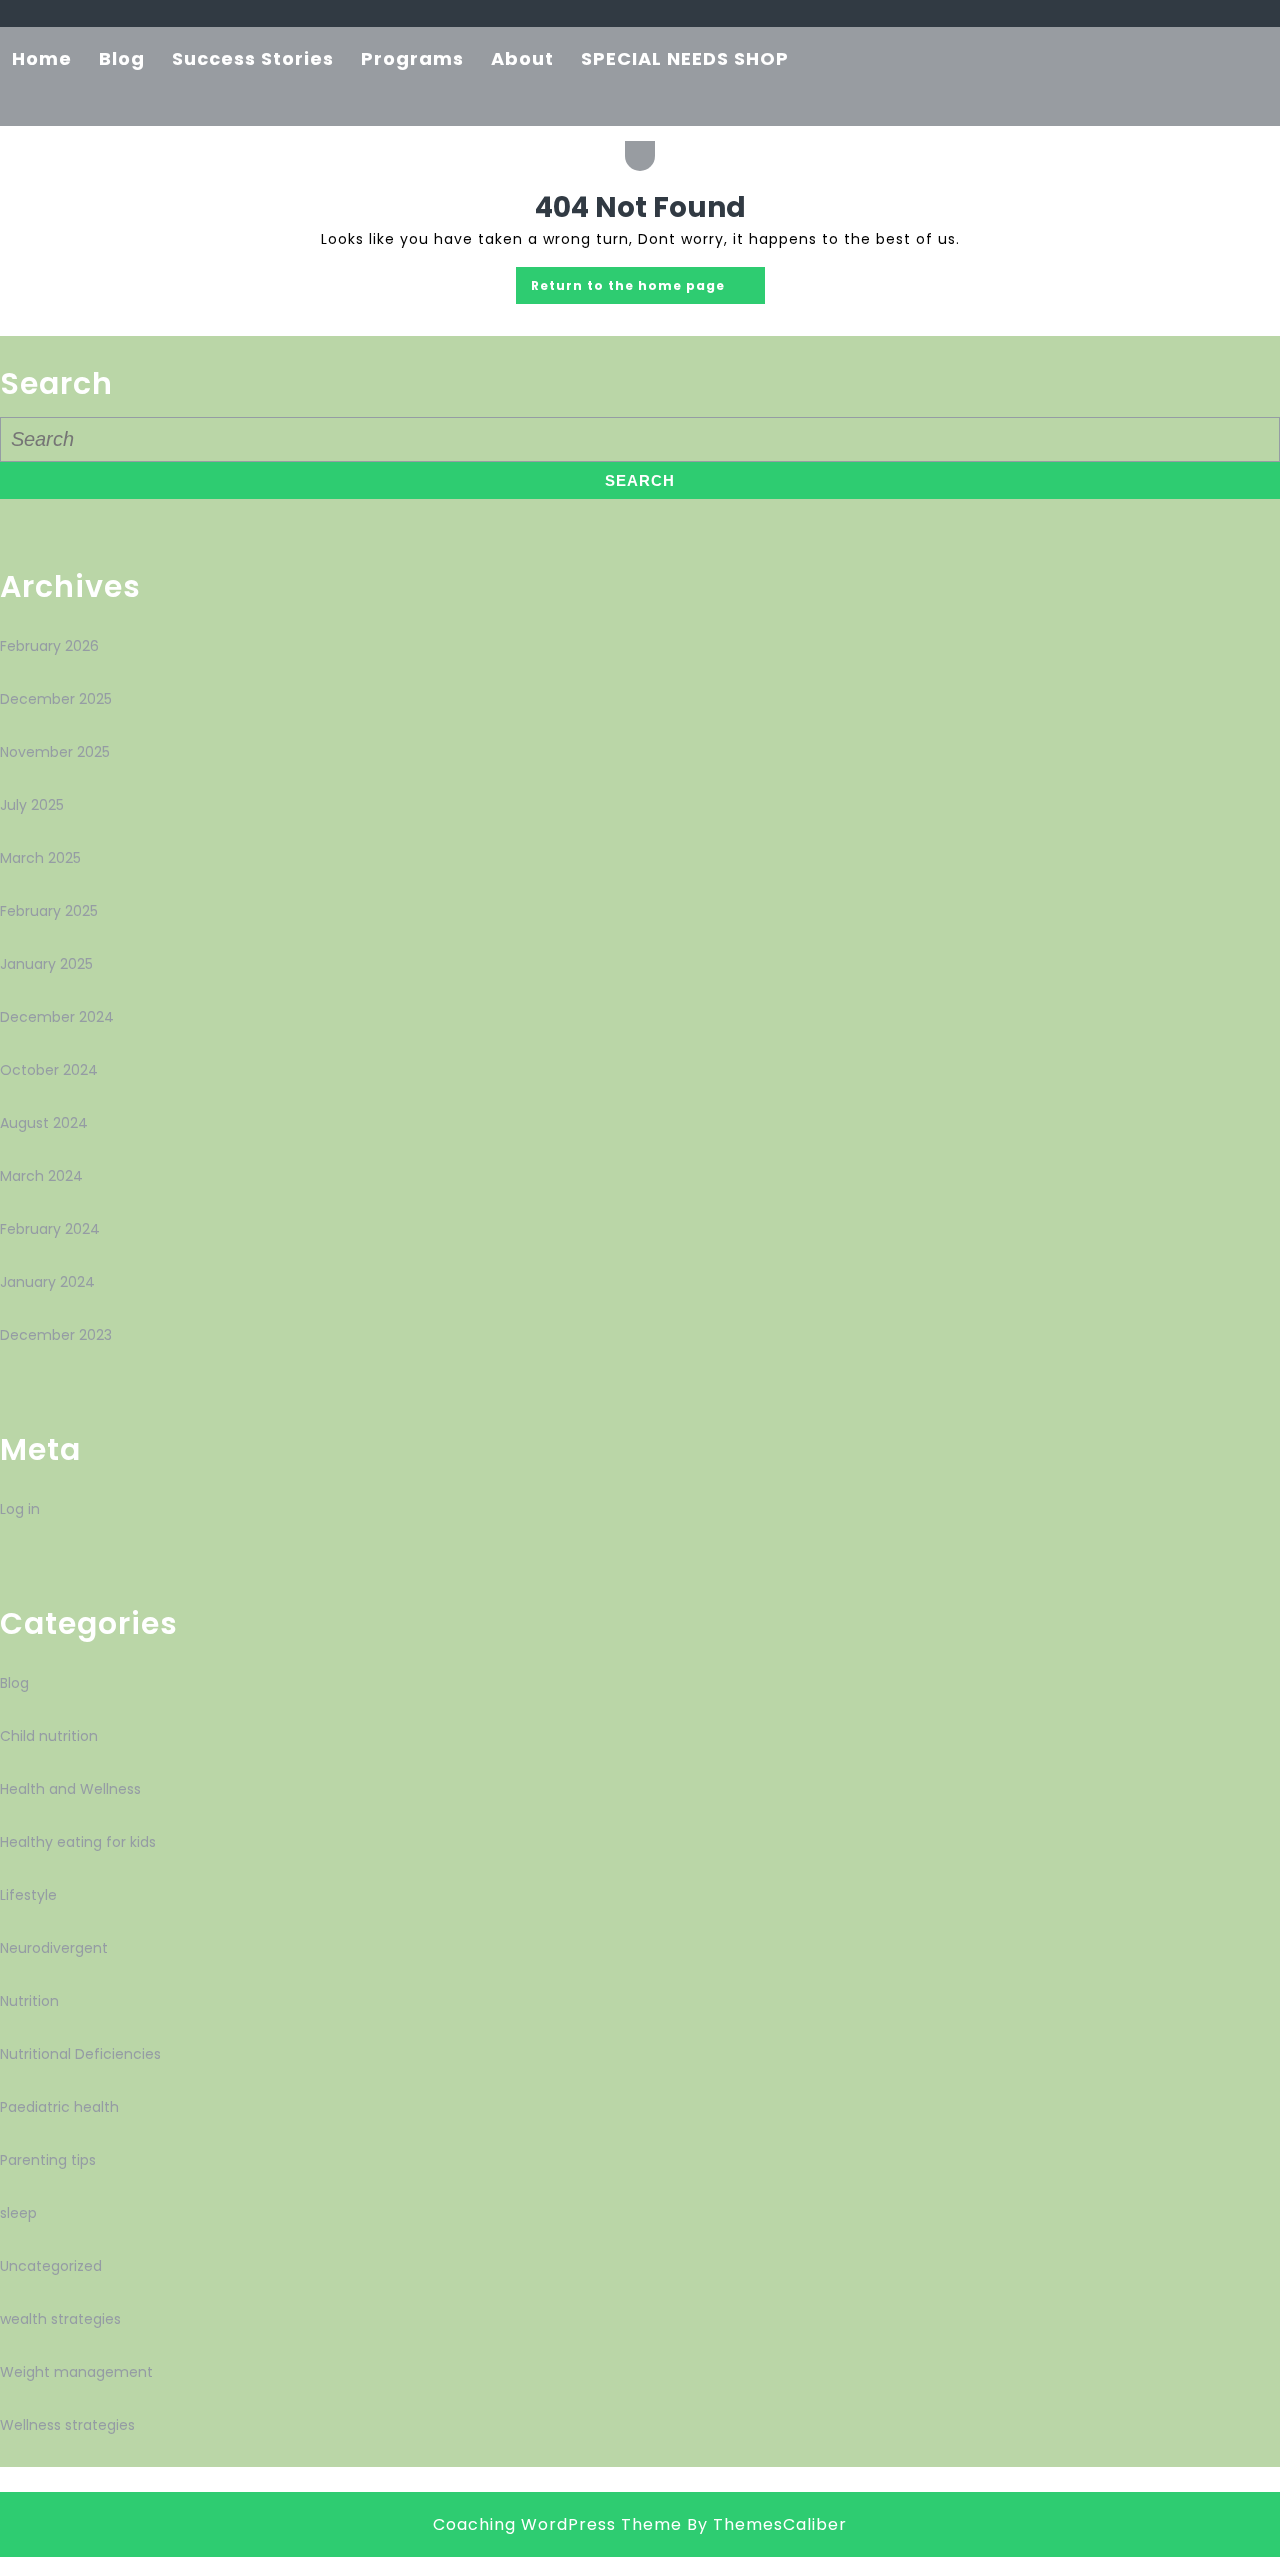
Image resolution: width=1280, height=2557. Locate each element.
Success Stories (253, 58)
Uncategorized (51, 2266)
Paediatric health (59, 2107)
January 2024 (47, 1282)
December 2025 (56, 699)
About (522, 58)
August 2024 (44, 1123)
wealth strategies (60, 2319)
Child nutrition (49, 1736)
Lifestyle (28, 1895)
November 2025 (55, 752)
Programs (412, 58)
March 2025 (40, 858)
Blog (122, 58)
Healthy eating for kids (78, 1842)
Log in (20, 1509)
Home (42, 58)
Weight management (76, 2372)
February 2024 (50, 1229)
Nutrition (29, 2001)
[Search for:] (640, 441)
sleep (18, 2213)
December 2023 (56, 1335)
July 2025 (32, 805)
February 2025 (49, 911)
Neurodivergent (54, 1948)
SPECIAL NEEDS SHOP (685, 58)
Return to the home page (648, 280)
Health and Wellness (70, 1789)
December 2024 (57, 1017)
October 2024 (49, 1070)
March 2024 (41, 1176)
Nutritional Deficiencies (80, 2054)
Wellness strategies (67, 2425)
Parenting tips (48, 2160)
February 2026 (49, 646)
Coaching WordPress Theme (557, 2524)
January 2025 (46, 964)
